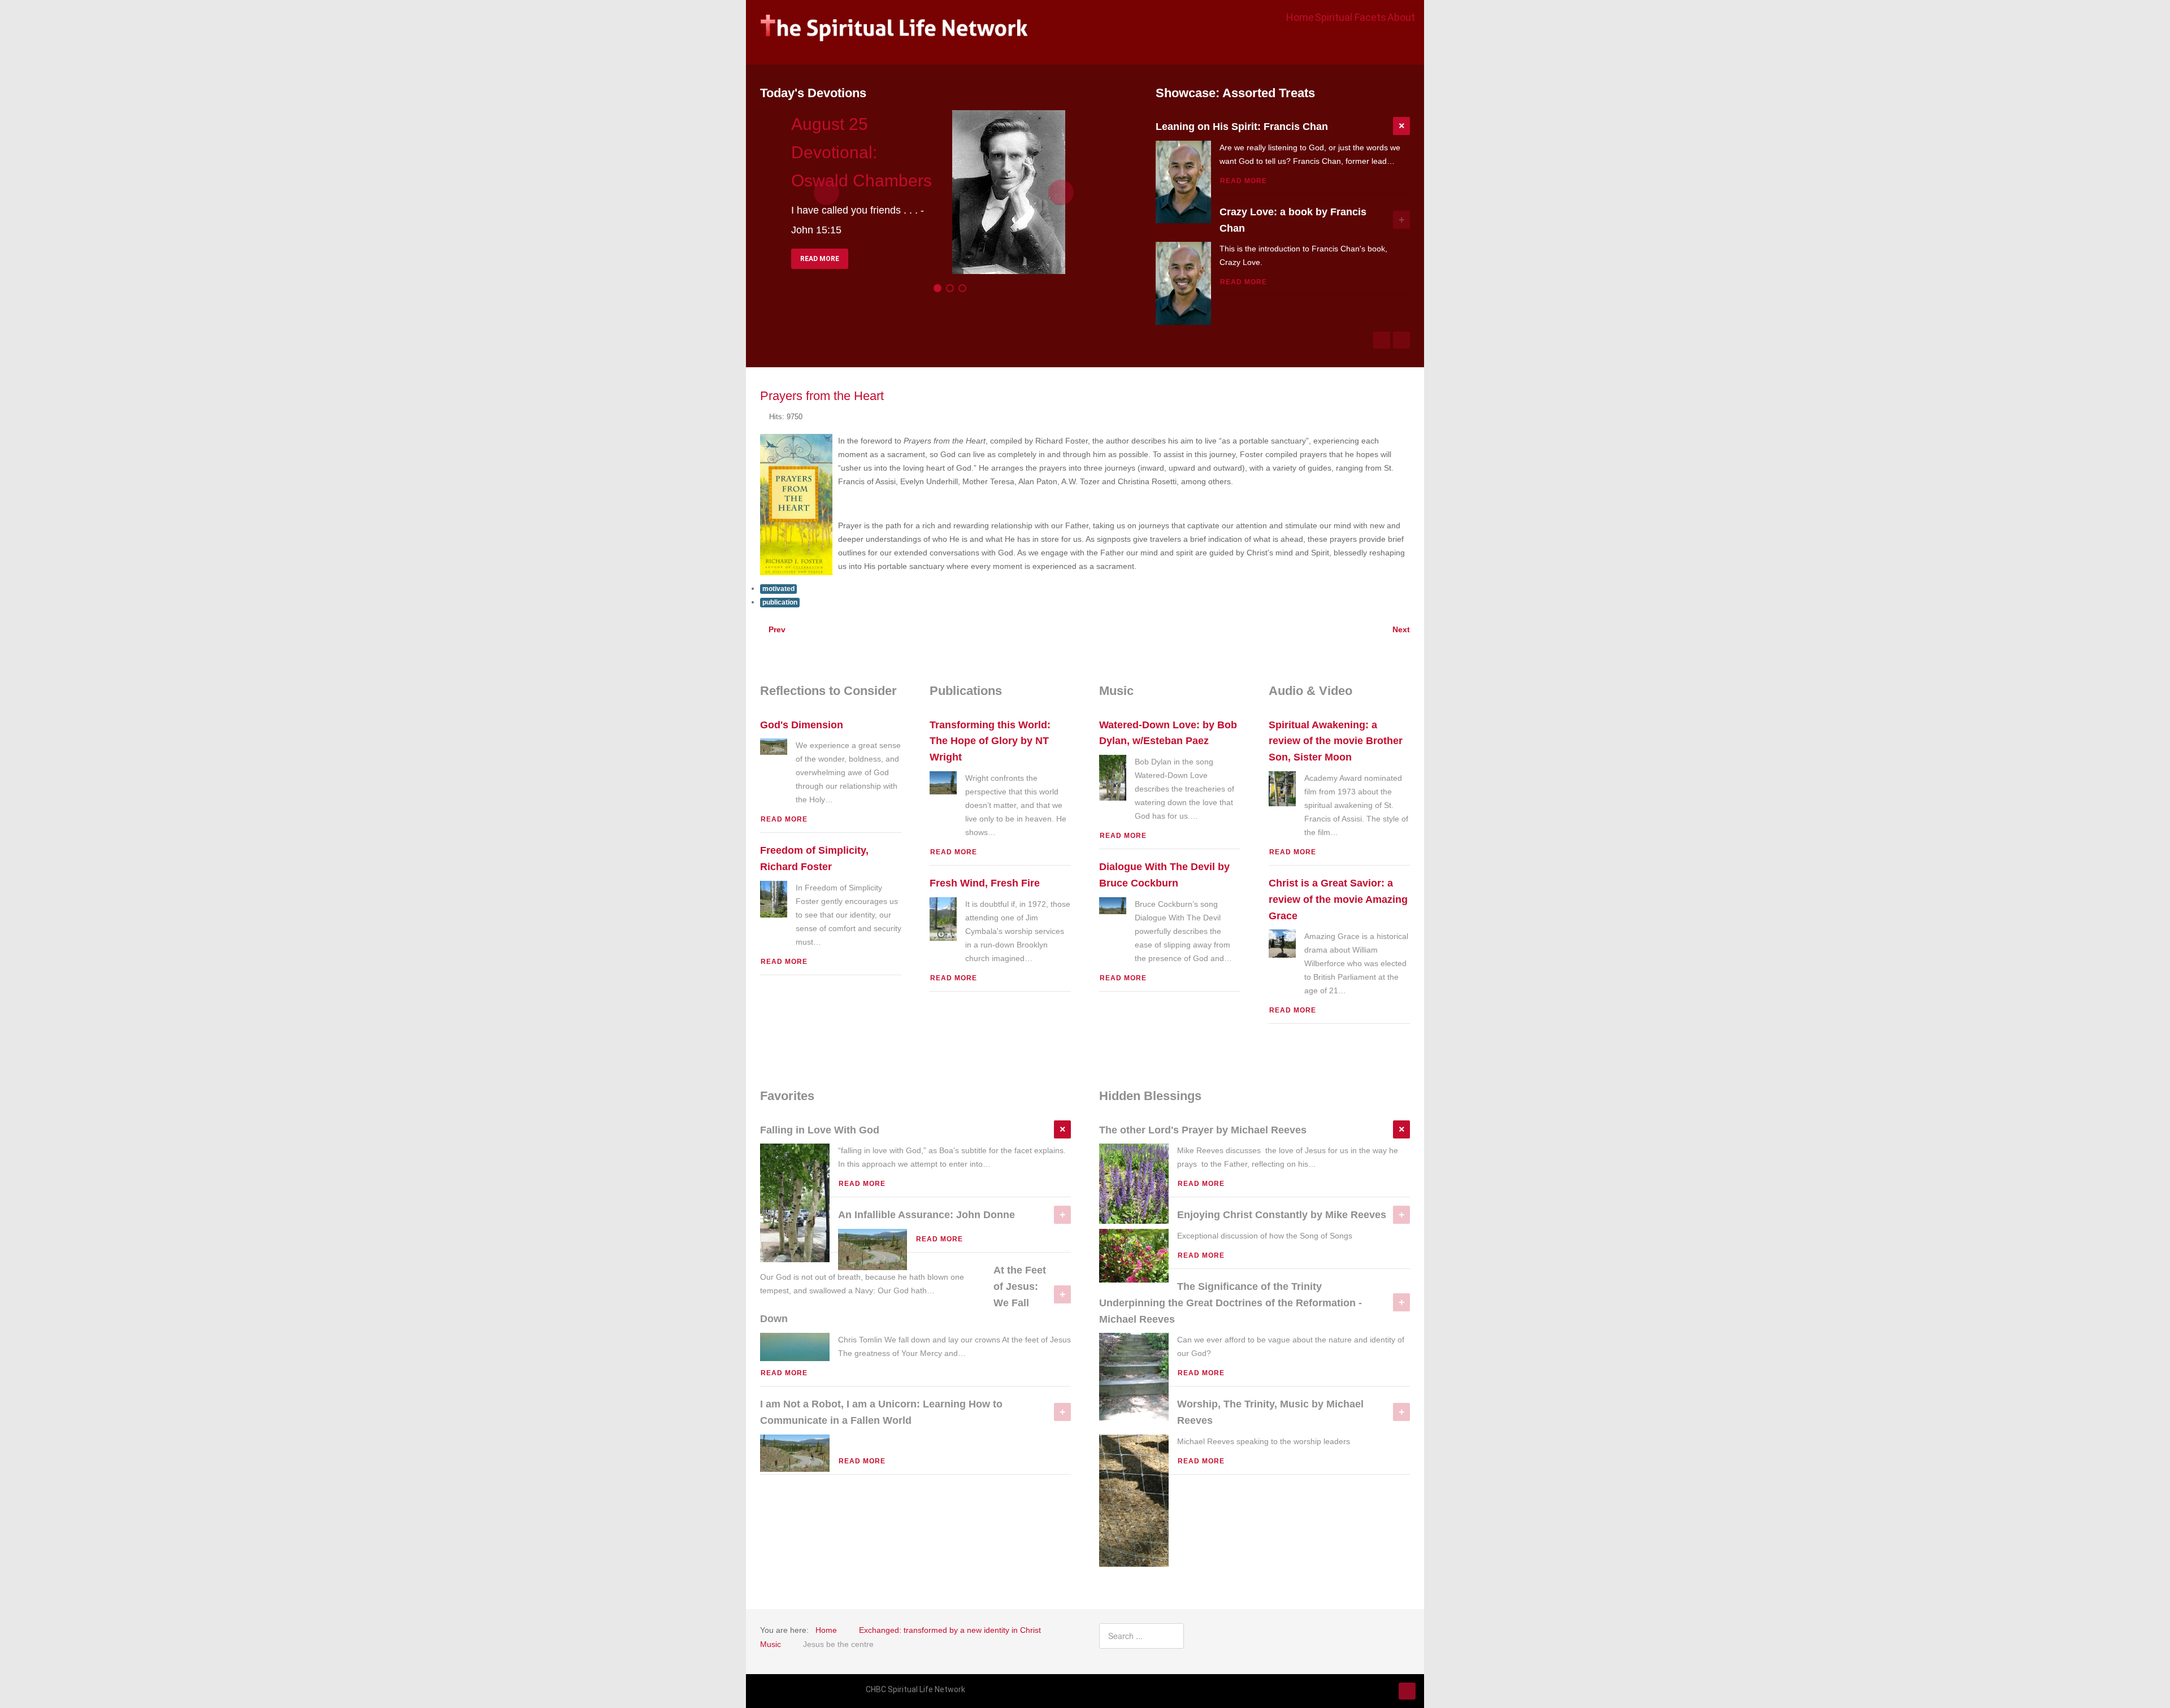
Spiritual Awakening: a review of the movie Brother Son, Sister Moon (1336, 741)
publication (780, 602)
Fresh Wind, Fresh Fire (985, 883)
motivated (778, 589)
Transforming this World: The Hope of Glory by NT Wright (990, 741)
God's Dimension (802, 725)
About (1401, 17)
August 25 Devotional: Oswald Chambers (862, 152)
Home (1300, 17)
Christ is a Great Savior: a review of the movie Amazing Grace (1338, 899)
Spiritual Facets (1351, 17)
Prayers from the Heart (822, 396)
